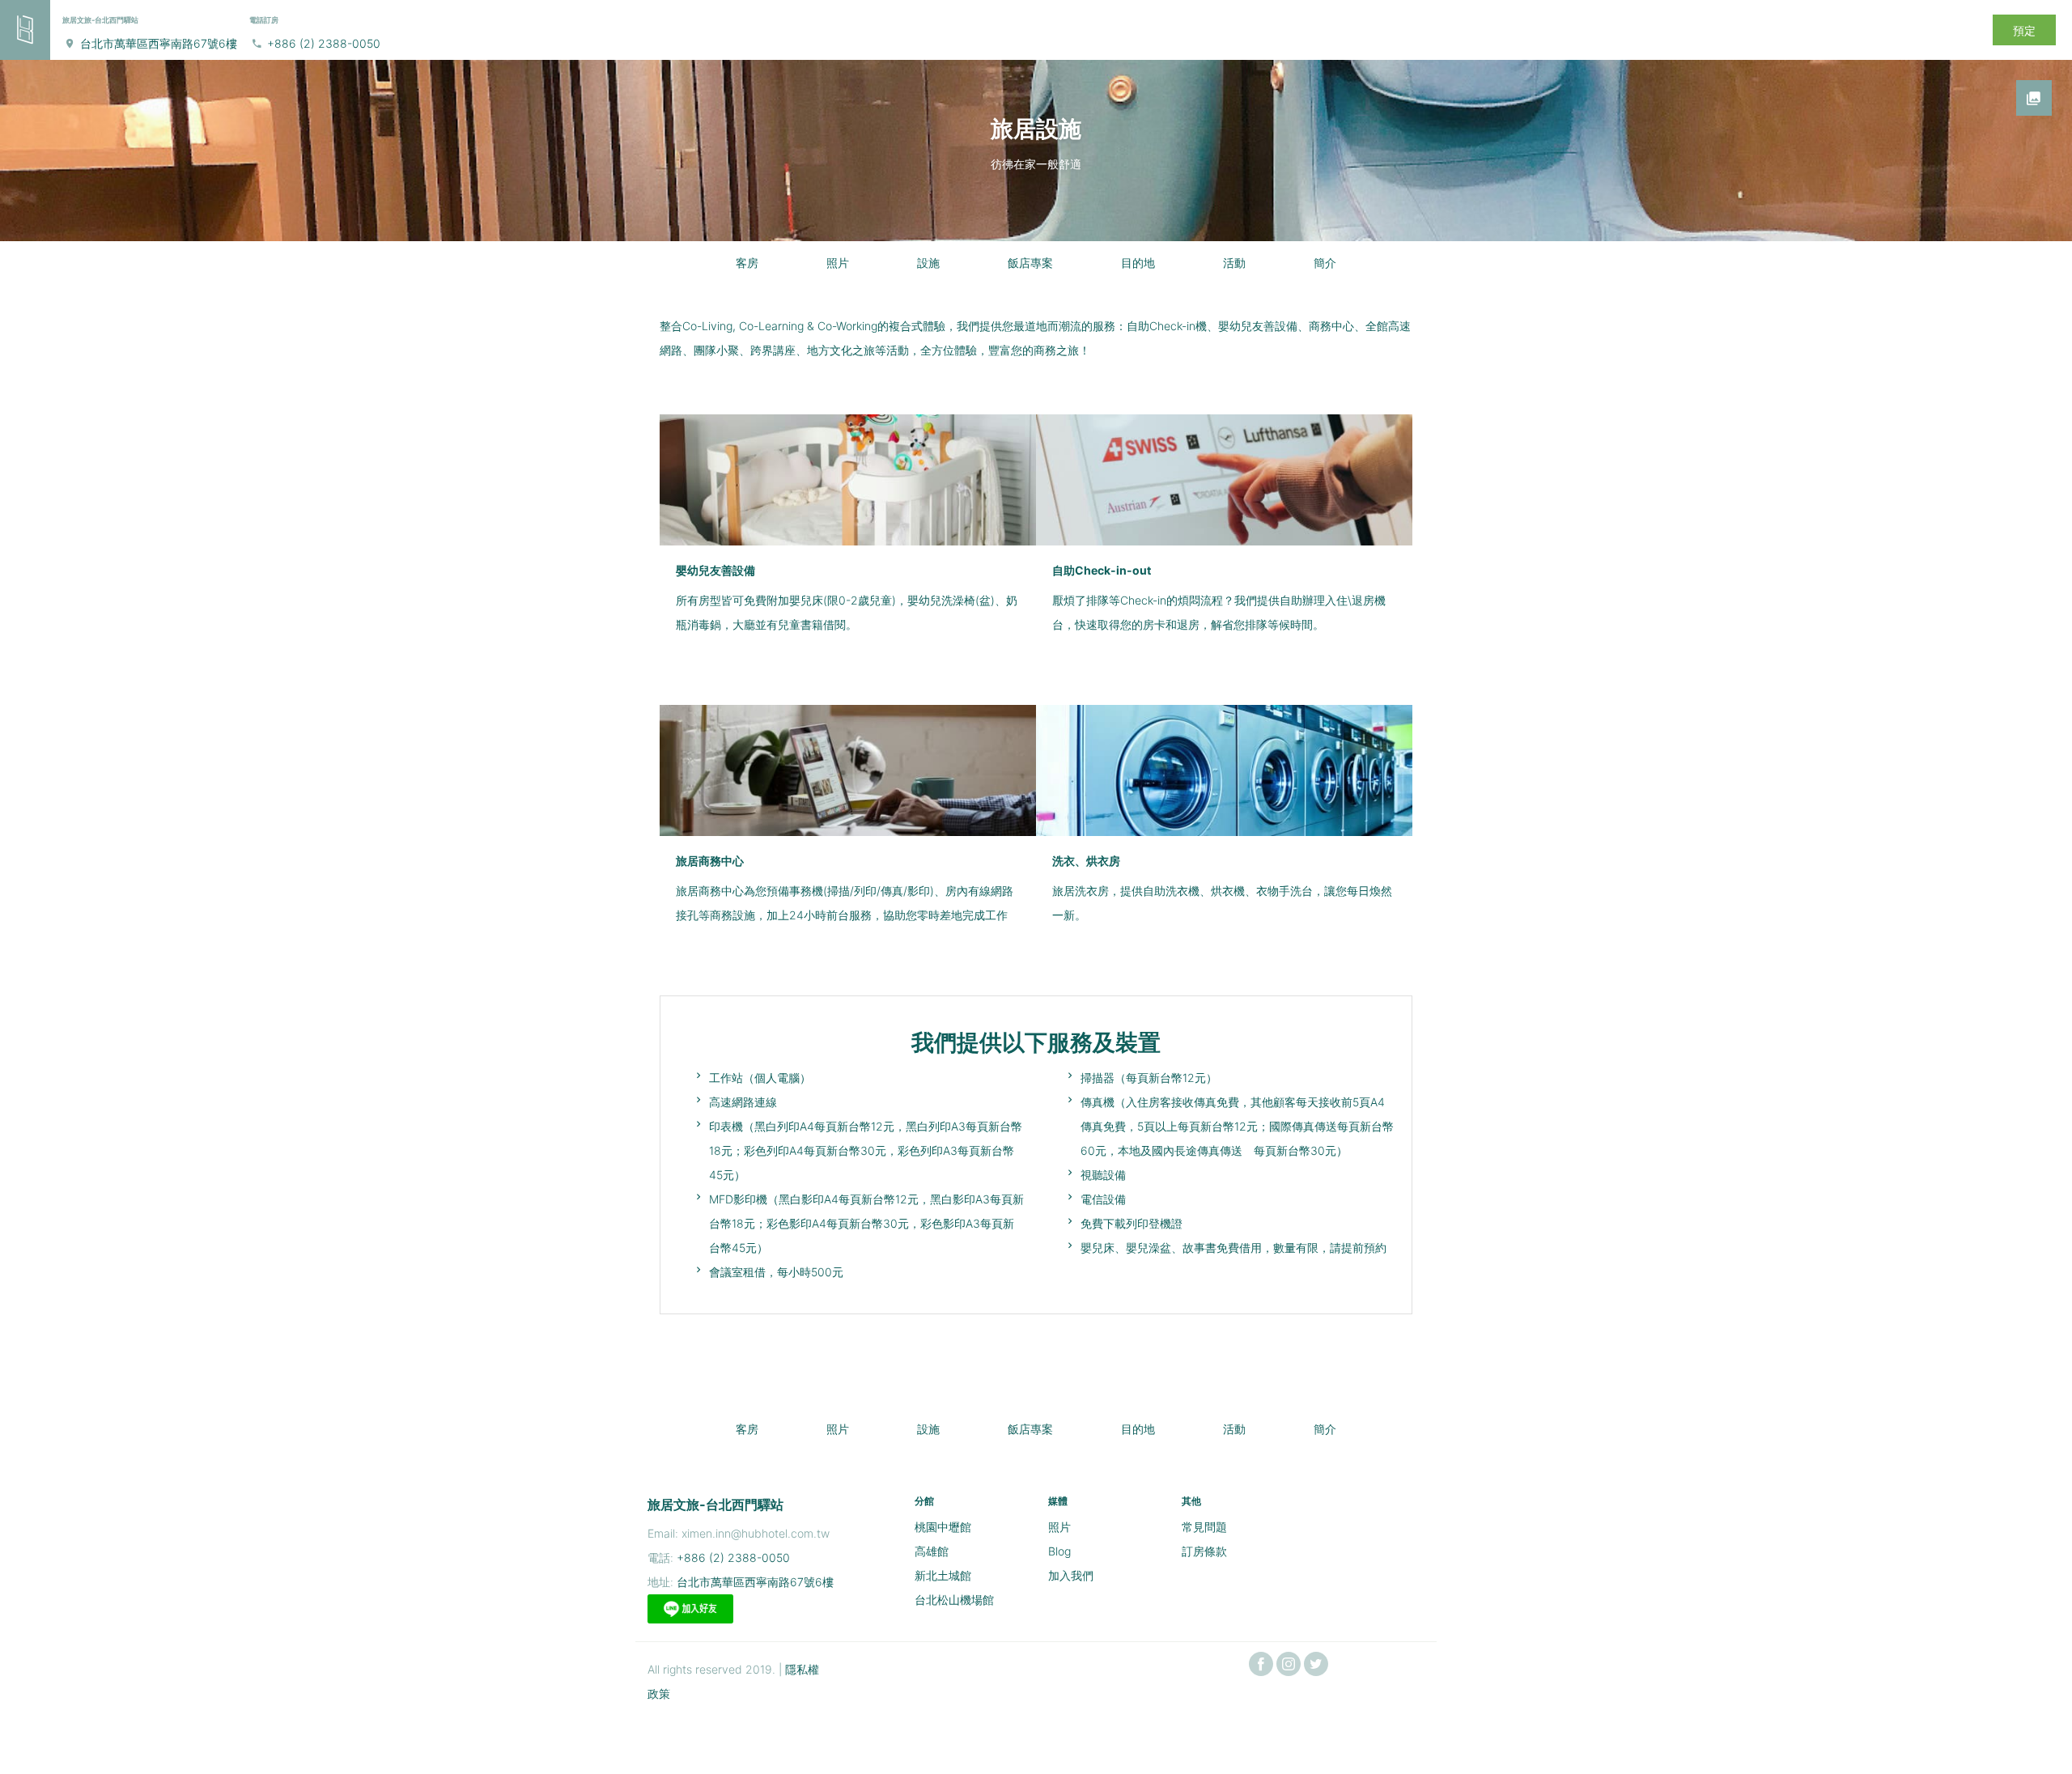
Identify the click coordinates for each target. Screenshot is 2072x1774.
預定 (2024, 30)
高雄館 (932, 1551)
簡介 (1325, 263)
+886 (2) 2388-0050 (324, 43)
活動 (1234, 263)
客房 (747, 263)
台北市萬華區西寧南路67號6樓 (159, 43)
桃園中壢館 (943, 1527)
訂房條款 (1204, 1551)
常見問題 (1204, 1527)
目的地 (1138, 263)
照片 (838, 263)
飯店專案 (1030, 263)
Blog (1059, 1551)
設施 (928, 263)
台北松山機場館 (954, 1600)
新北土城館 (943, 1575)
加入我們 (1071, 1575)
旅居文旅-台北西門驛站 (715, 1505)
